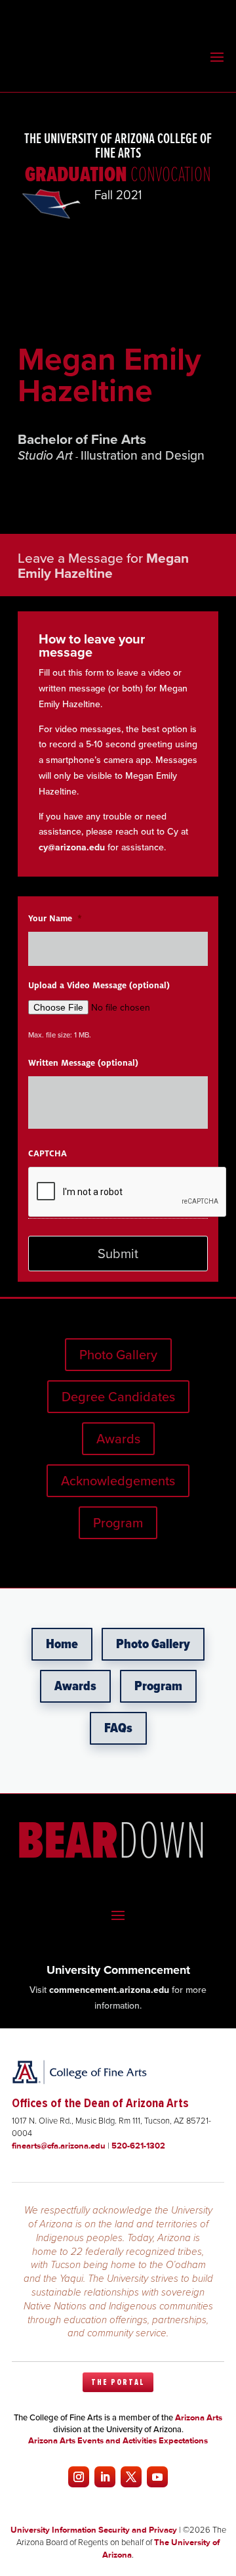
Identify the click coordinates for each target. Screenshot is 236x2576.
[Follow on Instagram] (79, 2477)
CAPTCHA (48, 1154)
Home (62, 1644)
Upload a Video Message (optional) (99, 986)
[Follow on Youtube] (157, 2477)
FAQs (118, 1728)
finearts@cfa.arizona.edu (59, 2146)
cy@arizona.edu (72, 847)
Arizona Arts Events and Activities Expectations (118, 2440)
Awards (118, 1438)
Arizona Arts (199, 2417)
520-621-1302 (138, 2146)
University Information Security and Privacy (94, 2530)
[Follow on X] (131, 2477)
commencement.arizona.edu (109, 1990)
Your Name (55, 919)
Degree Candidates (118, 1396)
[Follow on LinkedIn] (105, 2477)
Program (118, 1522)
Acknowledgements (118, 1480)
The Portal (118, 2382)
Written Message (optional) (83, 1063)
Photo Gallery (118, 1354)
